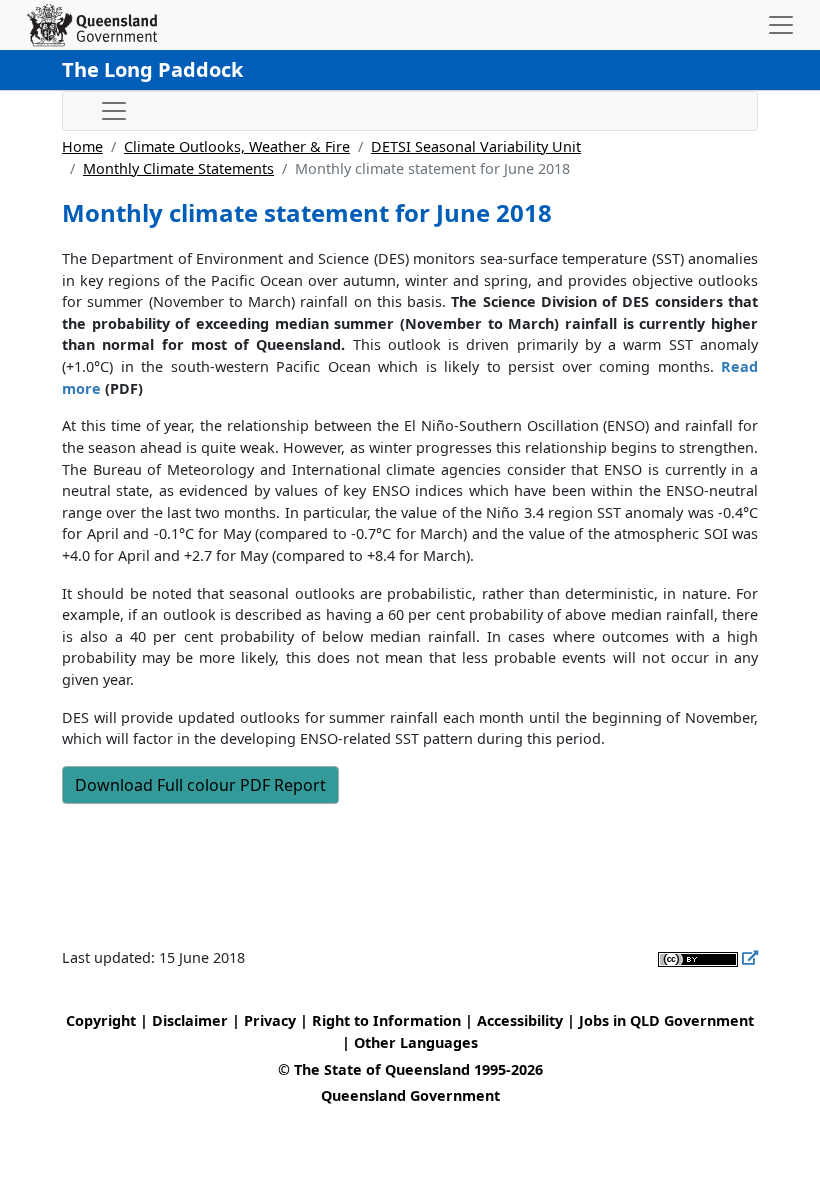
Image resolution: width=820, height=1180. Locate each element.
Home (82, 146)
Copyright (101, 1020)
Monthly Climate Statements (178, 168)
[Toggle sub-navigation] (114, 111)
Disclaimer (190, 1020)
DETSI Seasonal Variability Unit (476, 146)
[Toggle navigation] (781, 25)
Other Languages (416, 1042)
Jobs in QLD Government (666, 1020)
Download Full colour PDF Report (200, 785)
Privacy (270, 1020)
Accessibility (520, 1020)
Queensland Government (410, 1095)
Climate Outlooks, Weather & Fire (237, 146)
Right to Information (386, 1020)
